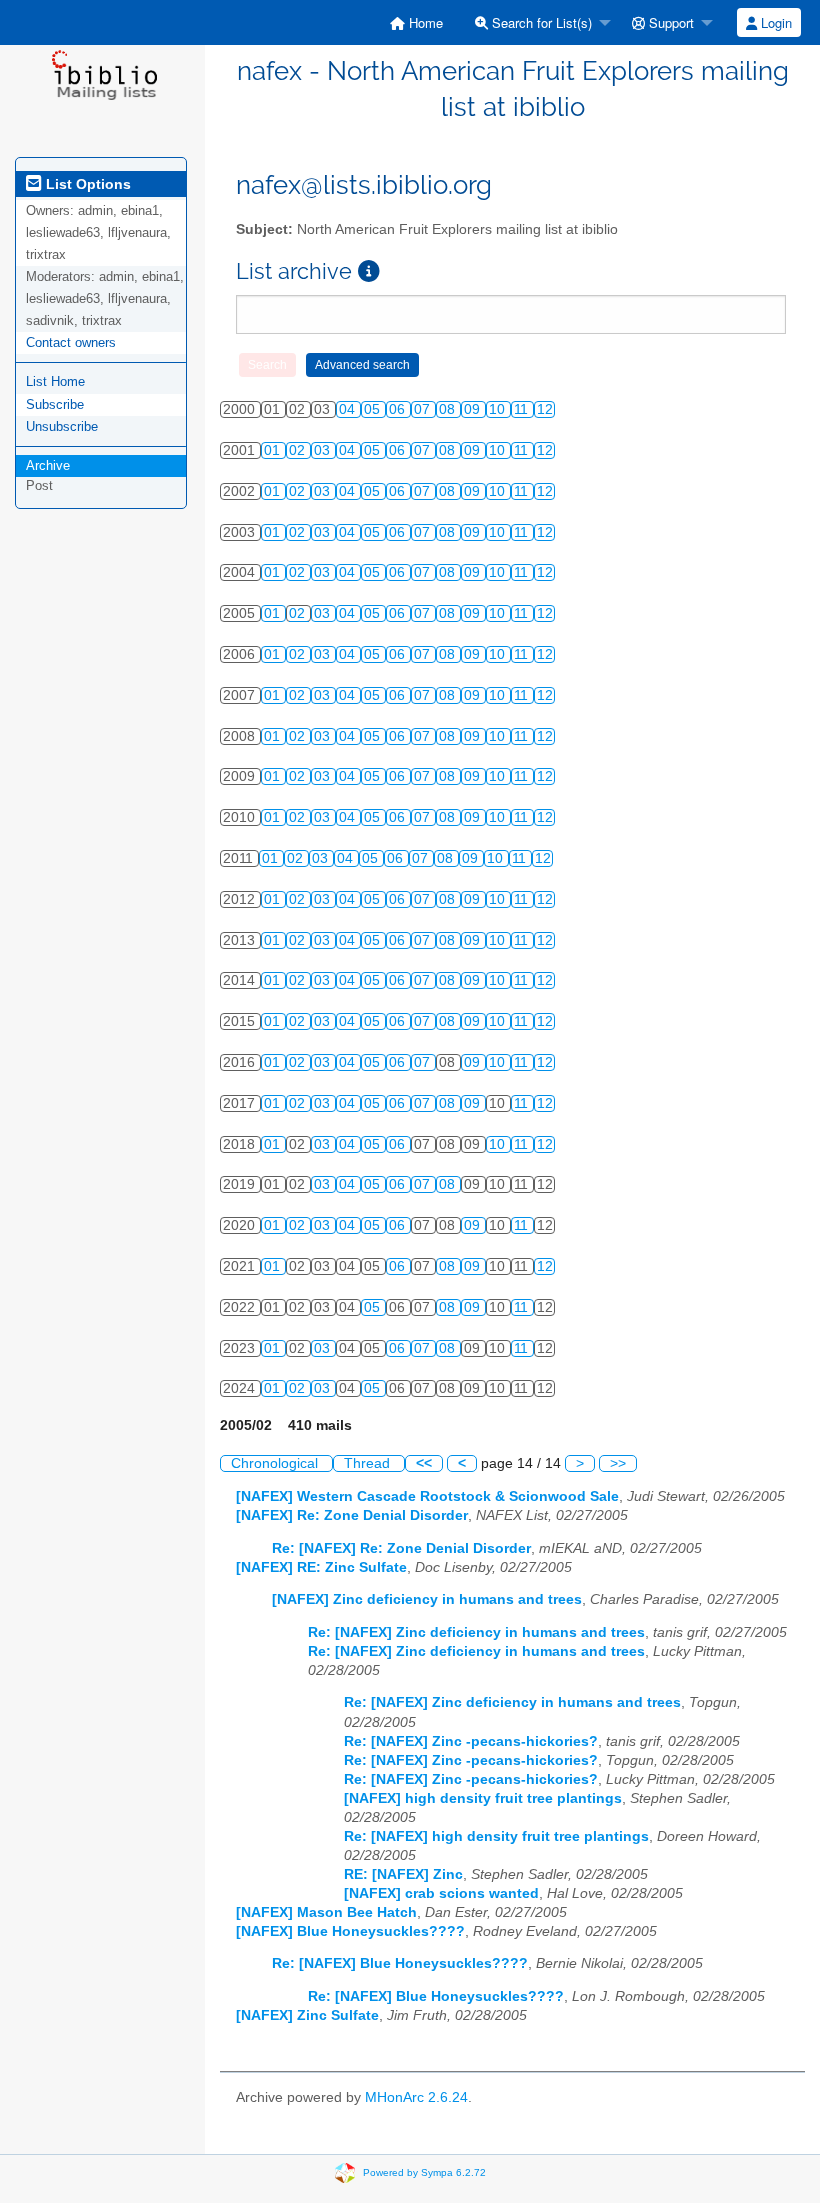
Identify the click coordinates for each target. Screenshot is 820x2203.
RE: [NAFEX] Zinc (403, 1874)
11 (523, 409)
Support (669, 22)
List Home (55, 381)
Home (424, 22)
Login (774, 22)
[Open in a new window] (369, 271)
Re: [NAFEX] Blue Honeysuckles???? (400, 1963)
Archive (48, 465)
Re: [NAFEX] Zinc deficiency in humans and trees (476, 1632)
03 (324, 450)
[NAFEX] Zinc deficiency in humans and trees (427, 1599)
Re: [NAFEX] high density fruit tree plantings (496, 1836)
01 (274, 450)
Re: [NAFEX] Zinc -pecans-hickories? (471, 1741)
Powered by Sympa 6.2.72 (424, 2172)
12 (545, 409)
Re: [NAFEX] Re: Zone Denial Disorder (401, 1548)
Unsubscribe (62, 426)
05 (374, 409)
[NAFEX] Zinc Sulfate (307, 2015)
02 (299, 450)
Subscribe (55, 404)
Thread (369, 1463)
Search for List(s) (540, 22)
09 (474, 409)
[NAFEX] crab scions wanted (441, 1893)
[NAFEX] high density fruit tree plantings (483, 1798)
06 (399, 409)
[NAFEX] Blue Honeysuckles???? (350, 1931)
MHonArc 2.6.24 (416, 2097)
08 (449, 409)
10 (499, 409)
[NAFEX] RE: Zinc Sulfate (321, 1567)
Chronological (276, 1463)
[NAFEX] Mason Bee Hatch (326, 1912)
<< (424, 1463)
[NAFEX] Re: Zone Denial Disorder (352, 1515)
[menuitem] (416, 22)
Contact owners (71, 342)
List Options (86, 184)
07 (424, 409)
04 (349, 409)
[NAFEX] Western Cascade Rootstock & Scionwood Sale (427, 1496)
